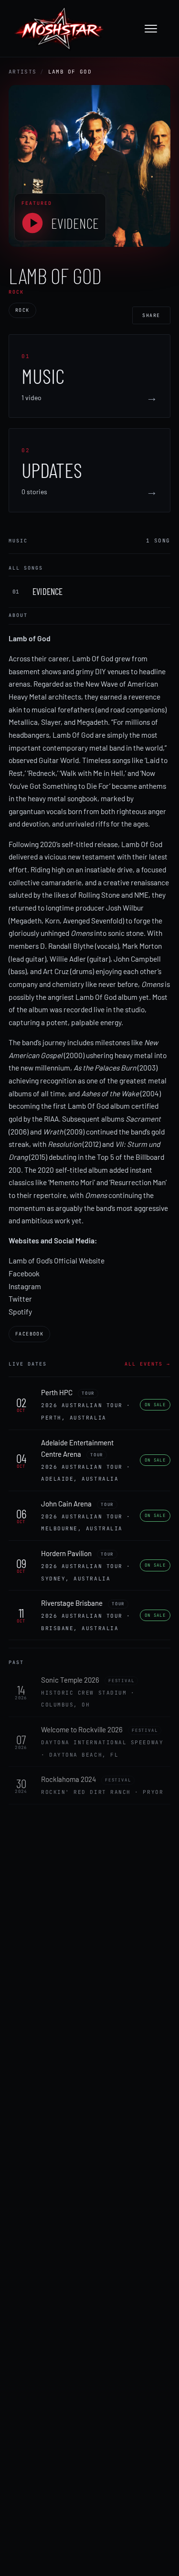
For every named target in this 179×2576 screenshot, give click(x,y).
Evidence (75, 223)
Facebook (24, 1273)
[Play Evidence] (32, 223)
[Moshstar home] (59, 29)
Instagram (25, 1286)
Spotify (20, 1311)
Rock (22, 310)
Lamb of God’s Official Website (57, 1260)
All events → (147, 1364)
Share (151, 315)
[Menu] (156, 29)
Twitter (20, 1299)
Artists (22, 72)
